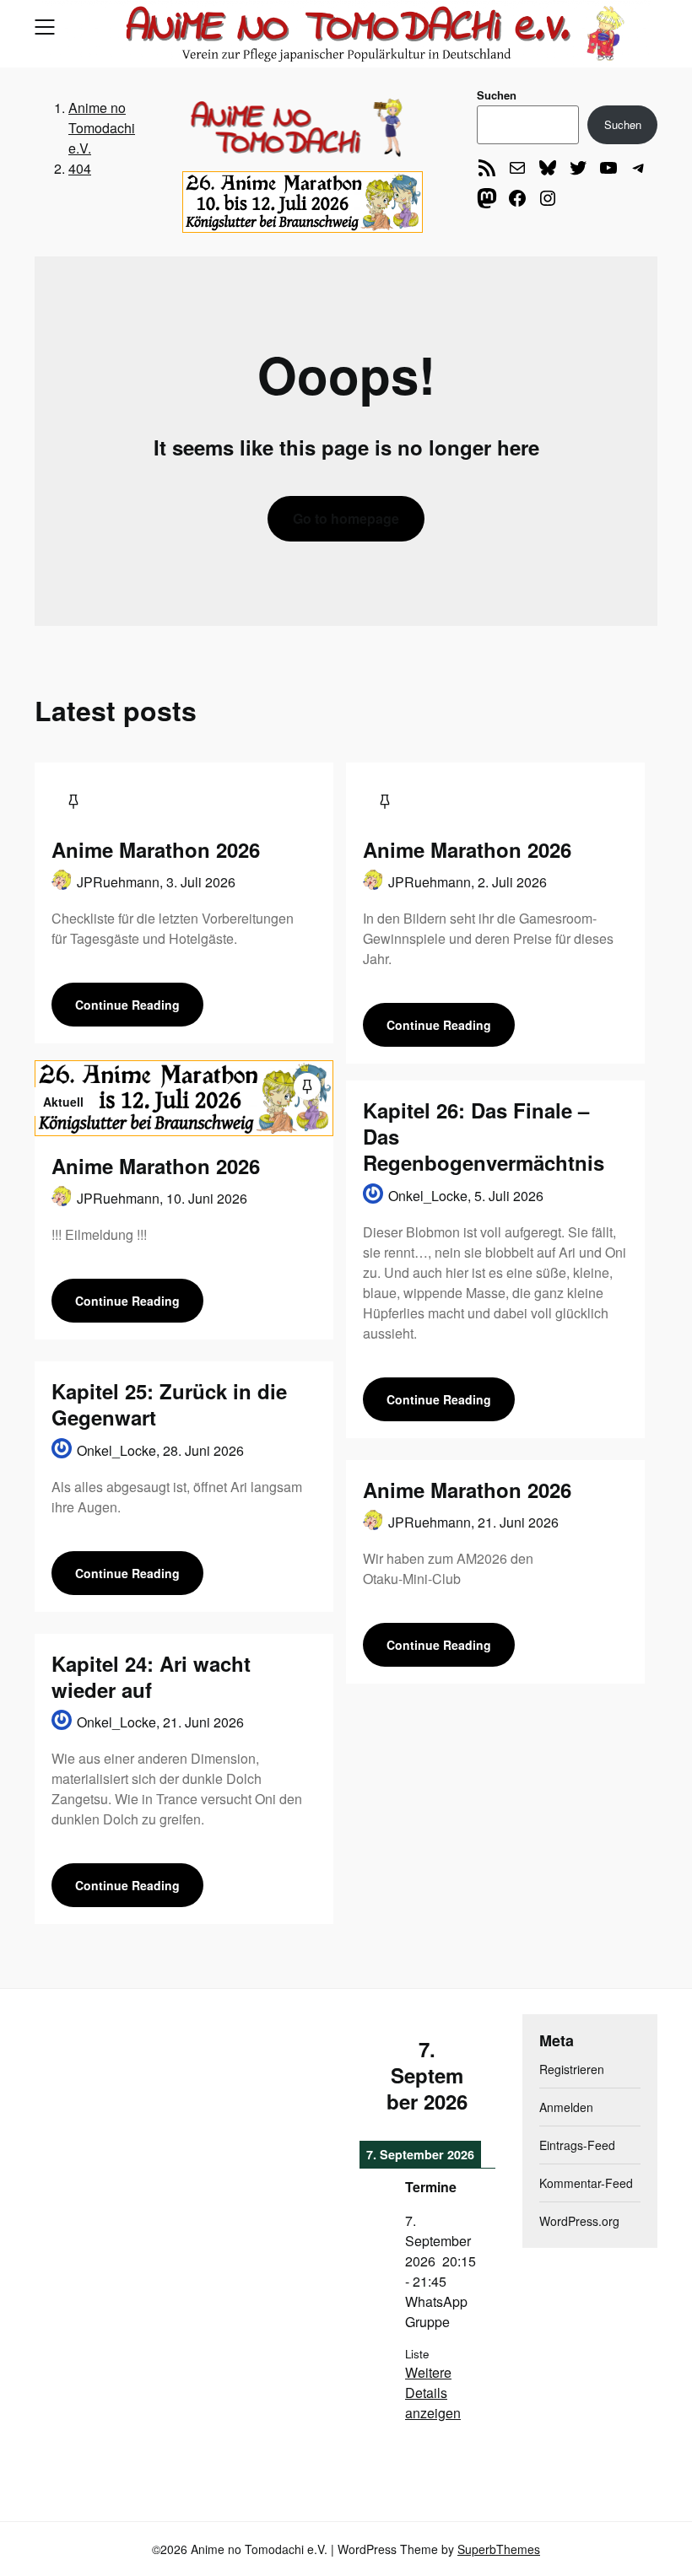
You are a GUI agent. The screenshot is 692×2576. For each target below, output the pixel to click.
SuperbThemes (499, 2549)
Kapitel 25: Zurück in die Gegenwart (169, 1404)
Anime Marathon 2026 (156, 849)
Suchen (497, 95)
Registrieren (572, 2069)
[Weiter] (481, 2075)
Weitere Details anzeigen (433, 2393)
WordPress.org (579, 2221)
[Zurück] (373, 2075)
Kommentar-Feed (586, 2183)
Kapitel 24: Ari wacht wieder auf (151, 1676)
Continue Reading (127, 1005)
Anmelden (566, 2107)
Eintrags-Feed (577, 2145)
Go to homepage (346, 518)
